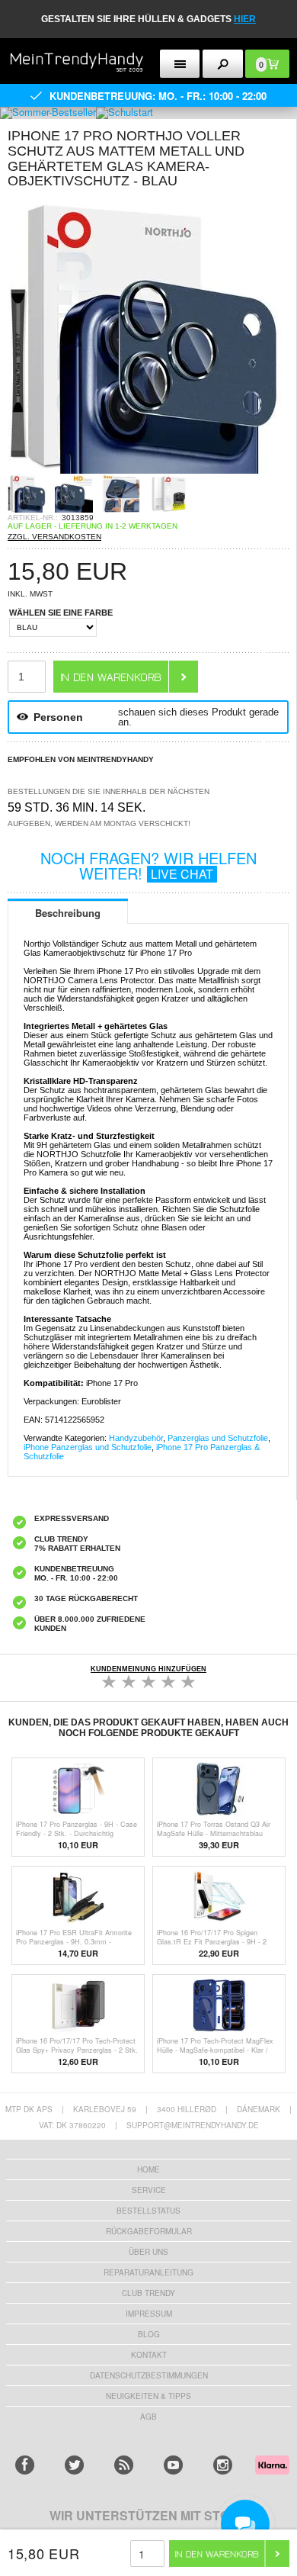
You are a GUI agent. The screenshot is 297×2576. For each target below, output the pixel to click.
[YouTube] (173, 2465)
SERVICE (149, 2190)
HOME (148, 2169)
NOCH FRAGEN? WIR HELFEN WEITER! (148, 865)
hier (245, 19)
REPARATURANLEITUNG (148, 2272)
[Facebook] (25, 2465)
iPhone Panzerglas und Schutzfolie (88, 1447)
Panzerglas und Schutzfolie (218, 1438)
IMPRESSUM (149, 2314)
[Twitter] (74, 2465)
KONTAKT (149, 2355)
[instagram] (223, 2465)
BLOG (149, 2334)
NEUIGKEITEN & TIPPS (148, 2396)
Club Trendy (148, 2293)
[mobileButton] (223, 64)
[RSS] (124, 2465)
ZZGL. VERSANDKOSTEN (54, 537)
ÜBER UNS (148, 2252)
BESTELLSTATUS (148, 2211)
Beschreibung (68, 913)
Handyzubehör (136, 1438)
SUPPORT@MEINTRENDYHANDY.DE (193, 2125)
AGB (148, 2417)
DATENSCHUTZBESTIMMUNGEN (149, 2375)
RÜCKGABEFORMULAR (149, 2231)
